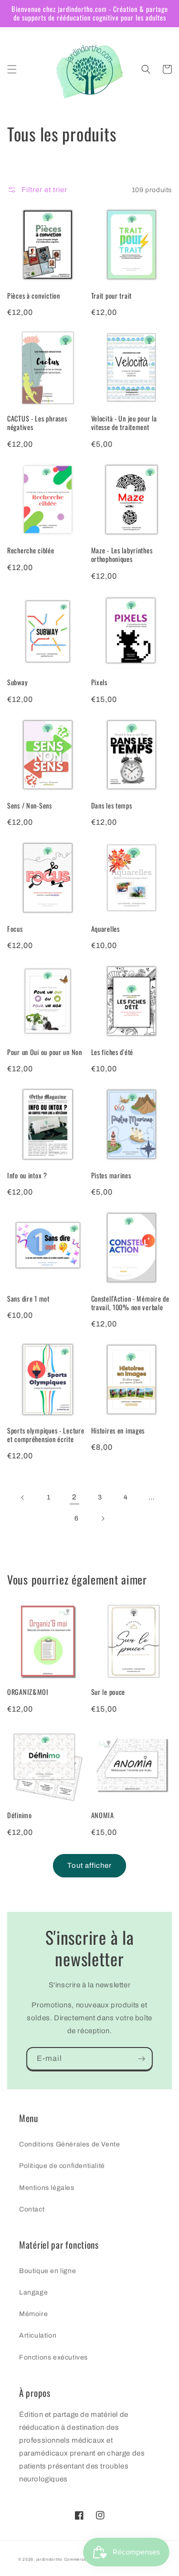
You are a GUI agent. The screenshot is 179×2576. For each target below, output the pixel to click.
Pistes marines (111, 1175)
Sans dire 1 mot (28, 1299)
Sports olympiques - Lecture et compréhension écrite (46, 1435)
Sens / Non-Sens (30, 806)
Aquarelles (105, 929)
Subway (17, 682)
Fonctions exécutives (53, 2357)
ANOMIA (103, 1815)
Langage (33, 2292)
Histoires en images (118, 1431)
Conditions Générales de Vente (69, 2144)
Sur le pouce (108, 1692)
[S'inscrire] (141, 2059)
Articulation (38, 2335)
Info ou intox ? (27, 1175)
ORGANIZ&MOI (28, 1692)
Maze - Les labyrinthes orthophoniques (122, 555)
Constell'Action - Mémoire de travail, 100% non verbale (130, 1303)
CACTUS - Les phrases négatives (37, 423)
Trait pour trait (112, 296)
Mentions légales (47, 2188)
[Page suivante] (103, 1519)
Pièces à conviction (34, 296)
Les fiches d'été (112, 1052)
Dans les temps (112, 806)
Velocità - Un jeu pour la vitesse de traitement (124, 423)
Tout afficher (89, 1865)
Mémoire (33, 2314)
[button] (12, 69)
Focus (15, 929)
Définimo (20, 1815)
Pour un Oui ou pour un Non (45, 1052)
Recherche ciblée (31, 550)
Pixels (99, 682)
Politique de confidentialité (62, 2166)
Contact (32, 2209)
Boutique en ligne (47, 2271)
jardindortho (49, 2560)
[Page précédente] (23, 1498)
